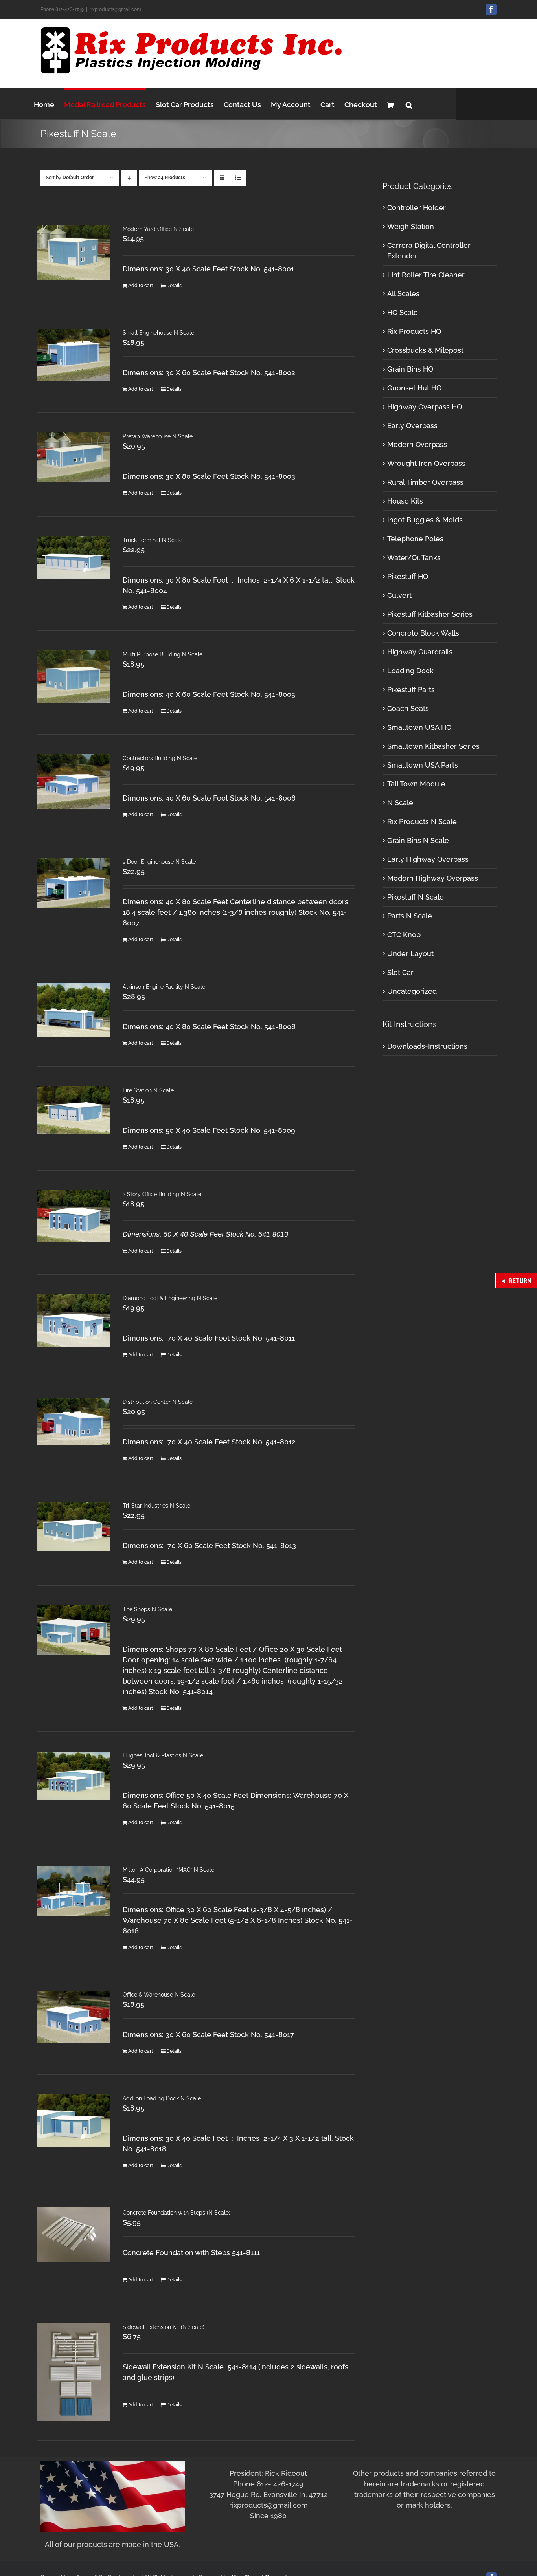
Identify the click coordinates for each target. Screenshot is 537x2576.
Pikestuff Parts (411, 690)
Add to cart (141, 286)
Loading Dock (410, 671)
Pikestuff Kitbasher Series (430, 614)
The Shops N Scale (147, 1609)
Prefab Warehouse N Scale (158, 436)
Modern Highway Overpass (433, 878)
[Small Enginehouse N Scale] (73, 355)
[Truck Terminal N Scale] (73, 557)
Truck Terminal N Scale (153, 540)
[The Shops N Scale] (73, 1630)
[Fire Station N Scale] (73, 1110)
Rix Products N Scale (422, 822)
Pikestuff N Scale (416, 897)
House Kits (405, 501)
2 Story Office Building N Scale (162, 1194)
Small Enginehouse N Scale (158, 333)
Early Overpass (412, 426)
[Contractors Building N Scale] (73, 781)
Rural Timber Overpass (425, 482)
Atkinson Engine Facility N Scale (164, 987)
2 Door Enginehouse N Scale (159, 862)
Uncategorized (412, 991)
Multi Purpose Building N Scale (163, 654)
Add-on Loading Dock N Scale (162, 2098)
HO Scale (403, 312)
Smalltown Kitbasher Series (433, 746)
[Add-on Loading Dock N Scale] (73, 2121)
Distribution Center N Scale (158, 1402)
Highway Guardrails (420, 652)
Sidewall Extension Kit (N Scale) (164, 2327)
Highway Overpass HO (425, 407)
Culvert (399, 595)
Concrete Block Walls (423, 633)
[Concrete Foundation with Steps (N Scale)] (73, 2235)
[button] (409, 104)
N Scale (400, 803)
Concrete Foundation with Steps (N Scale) (177, 2213)
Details (174, 286)
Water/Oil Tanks (414, 558)
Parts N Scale (410, 916)
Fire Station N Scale (148, 1090)
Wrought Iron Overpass (426, 463)
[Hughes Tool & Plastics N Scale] (73, 1776)
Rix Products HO (414, 331)
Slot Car (400, 972)
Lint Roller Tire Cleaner (426, 275)
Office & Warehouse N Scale (159, 1995)
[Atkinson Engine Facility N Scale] (73, 1010)
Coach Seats (408, 708)
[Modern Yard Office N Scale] (73, 253)
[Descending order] (129, 178)
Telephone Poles (415, 539)
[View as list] (238, 178)
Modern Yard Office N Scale (158, 229)
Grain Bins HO (410, 369)
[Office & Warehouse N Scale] (73, 2017)
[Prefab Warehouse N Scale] (73, 457)
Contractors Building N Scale (160, 758)
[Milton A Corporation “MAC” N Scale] (73, 1891)
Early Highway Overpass (428, 859)
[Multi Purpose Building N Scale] (73, 677)
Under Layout (410, 954)
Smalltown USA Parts (423, 765)
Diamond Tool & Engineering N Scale (170, 1298)
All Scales (403, 294)
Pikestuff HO (408, 576)
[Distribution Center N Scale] (73, 1421)
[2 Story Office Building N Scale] (73, 1216)
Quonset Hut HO (414, 388)
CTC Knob (404, 935)
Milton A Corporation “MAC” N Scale (168, 1870)
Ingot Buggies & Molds (425, 520)
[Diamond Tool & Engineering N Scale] (73, 1321)
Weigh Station (411, 226)
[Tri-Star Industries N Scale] (73, 1526)
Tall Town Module (416, 784)
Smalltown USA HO (419, 727)
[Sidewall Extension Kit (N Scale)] (73, 2372)
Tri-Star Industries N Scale (156, 1506)
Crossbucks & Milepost (425, 350)
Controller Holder (417, 208)
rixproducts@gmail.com (115, 9)
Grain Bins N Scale (418, 840)
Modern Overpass (417, 444)
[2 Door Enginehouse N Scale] (73, 883)
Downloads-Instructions (427, 1046)
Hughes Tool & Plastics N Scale (163, 1755)
